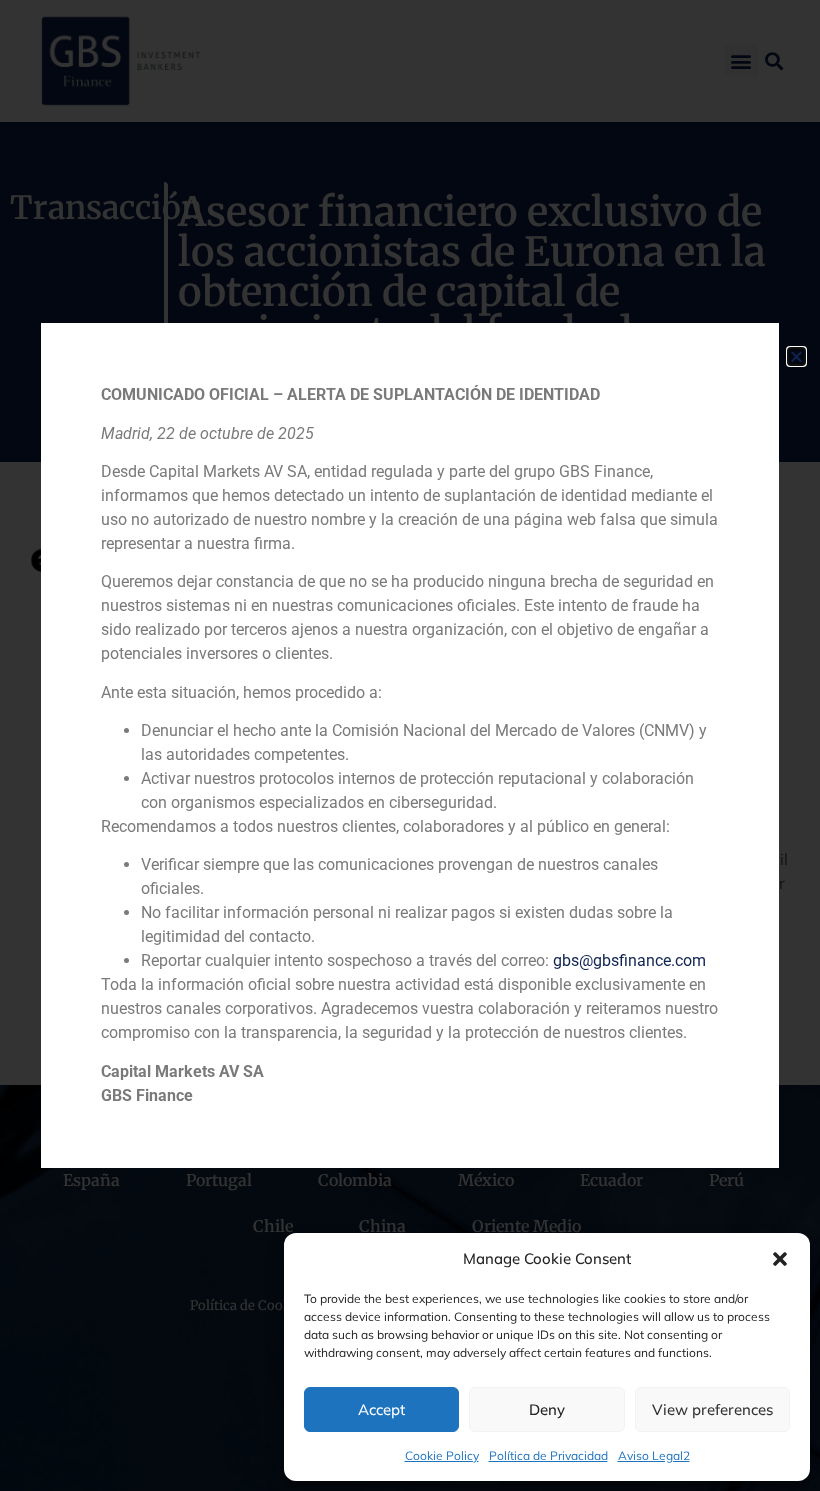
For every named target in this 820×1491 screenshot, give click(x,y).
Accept (381, 1409)
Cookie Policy (442, 1455)
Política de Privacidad (548, 1455)
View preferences (712, 1409)
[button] (780, 1259)
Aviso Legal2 (654, 1455)
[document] (410, 745)
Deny (547, 1409)
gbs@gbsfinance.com (629, 960)
